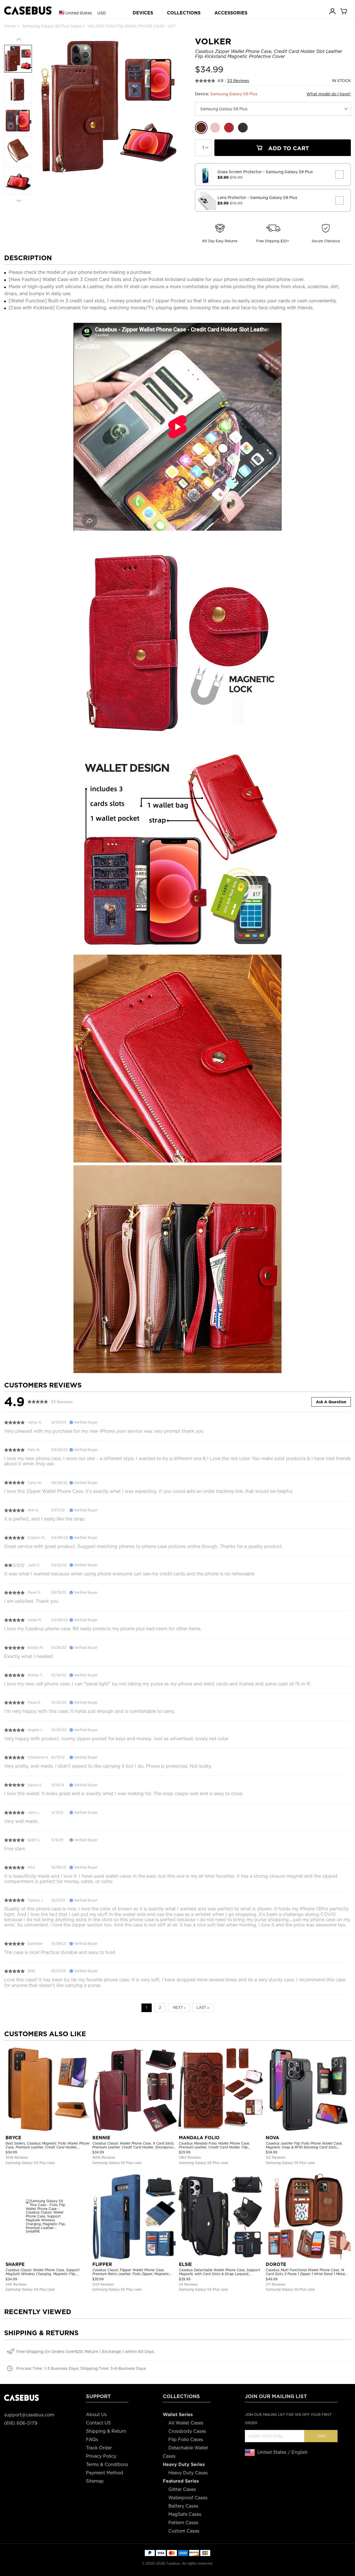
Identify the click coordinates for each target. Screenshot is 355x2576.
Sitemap (95, 2481)
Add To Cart (288, 148)
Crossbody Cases (187, 2431)
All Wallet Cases (186, 2423)
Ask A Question (331, 1402)
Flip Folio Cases (186, 2440)
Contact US (98, 2423)
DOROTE (276, 2264)
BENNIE (101, 2138)
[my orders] (333, 11)
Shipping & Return (106, 2431)
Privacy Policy (101, 2456)
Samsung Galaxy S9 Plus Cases (52, 26)
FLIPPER (102, 2264)
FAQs (92, 2440)
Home (10, 26)
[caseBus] (28, 11)
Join (321, 2436)
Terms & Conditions (107, 2464)
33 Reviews (238, 81)
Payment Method (105, 2473)
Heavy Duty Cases (188, 2473)
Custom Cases (184, 2531)
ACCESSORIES (231, 13)
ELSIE (185, 2264)
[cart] (344, 11)
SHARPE (15, 2264)
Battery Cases (183, 2506)
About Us (96, 2415)
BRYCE (13, 2138)
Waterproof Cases (188, 2498)
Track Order (99, 2448)
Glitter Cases (182, 2489)
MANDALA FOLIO (199, 2138)
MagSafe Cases (185, 2514)
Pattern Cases (183, 2523)
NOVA (272, 2138)
